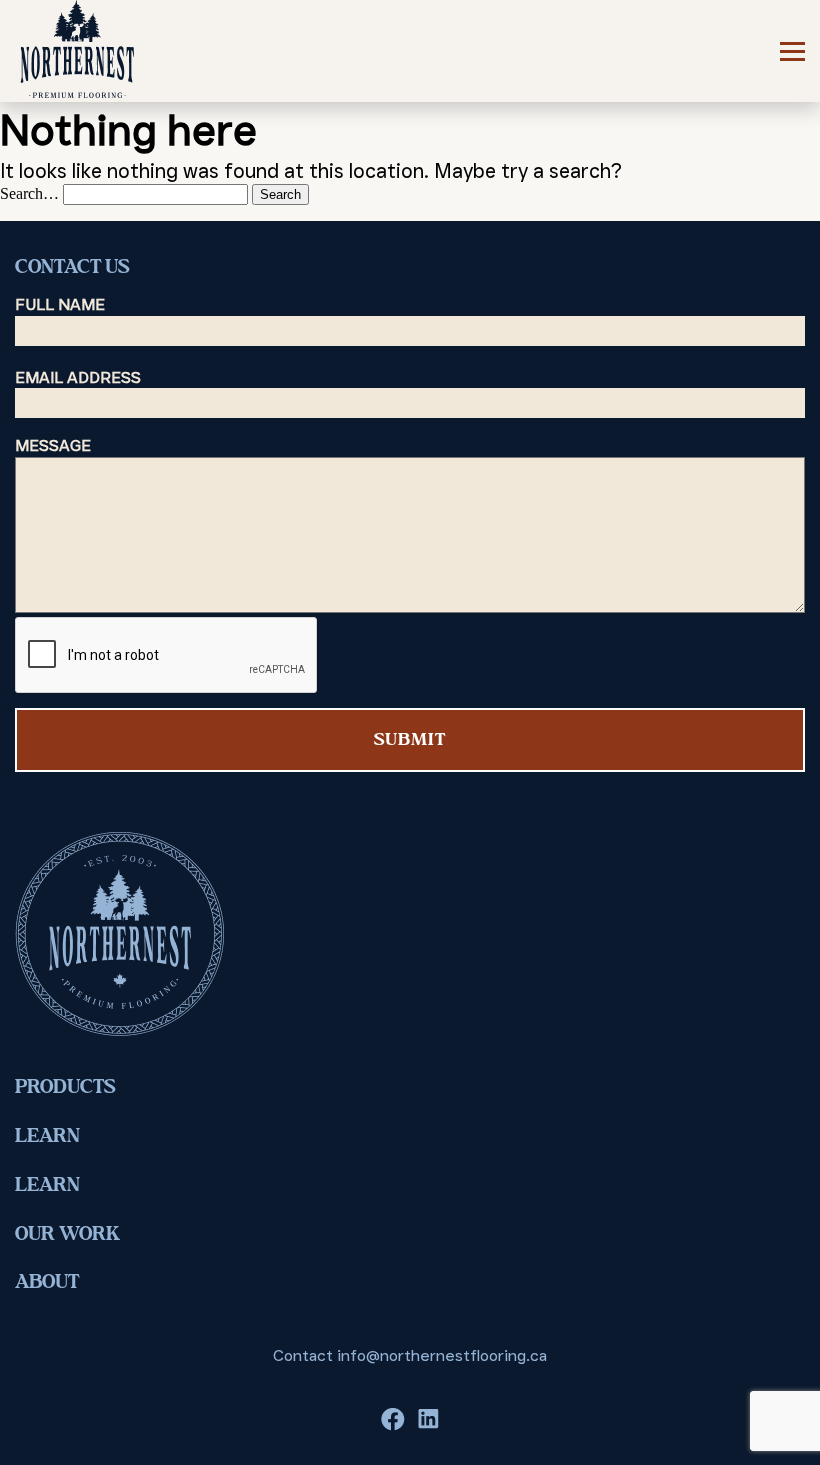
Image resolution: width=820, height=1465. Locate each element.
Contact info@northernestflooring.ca (410, 1355)
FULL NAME (60, 304)
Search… (29, 193)
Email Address (78, 377)
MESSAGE (53, 445)
